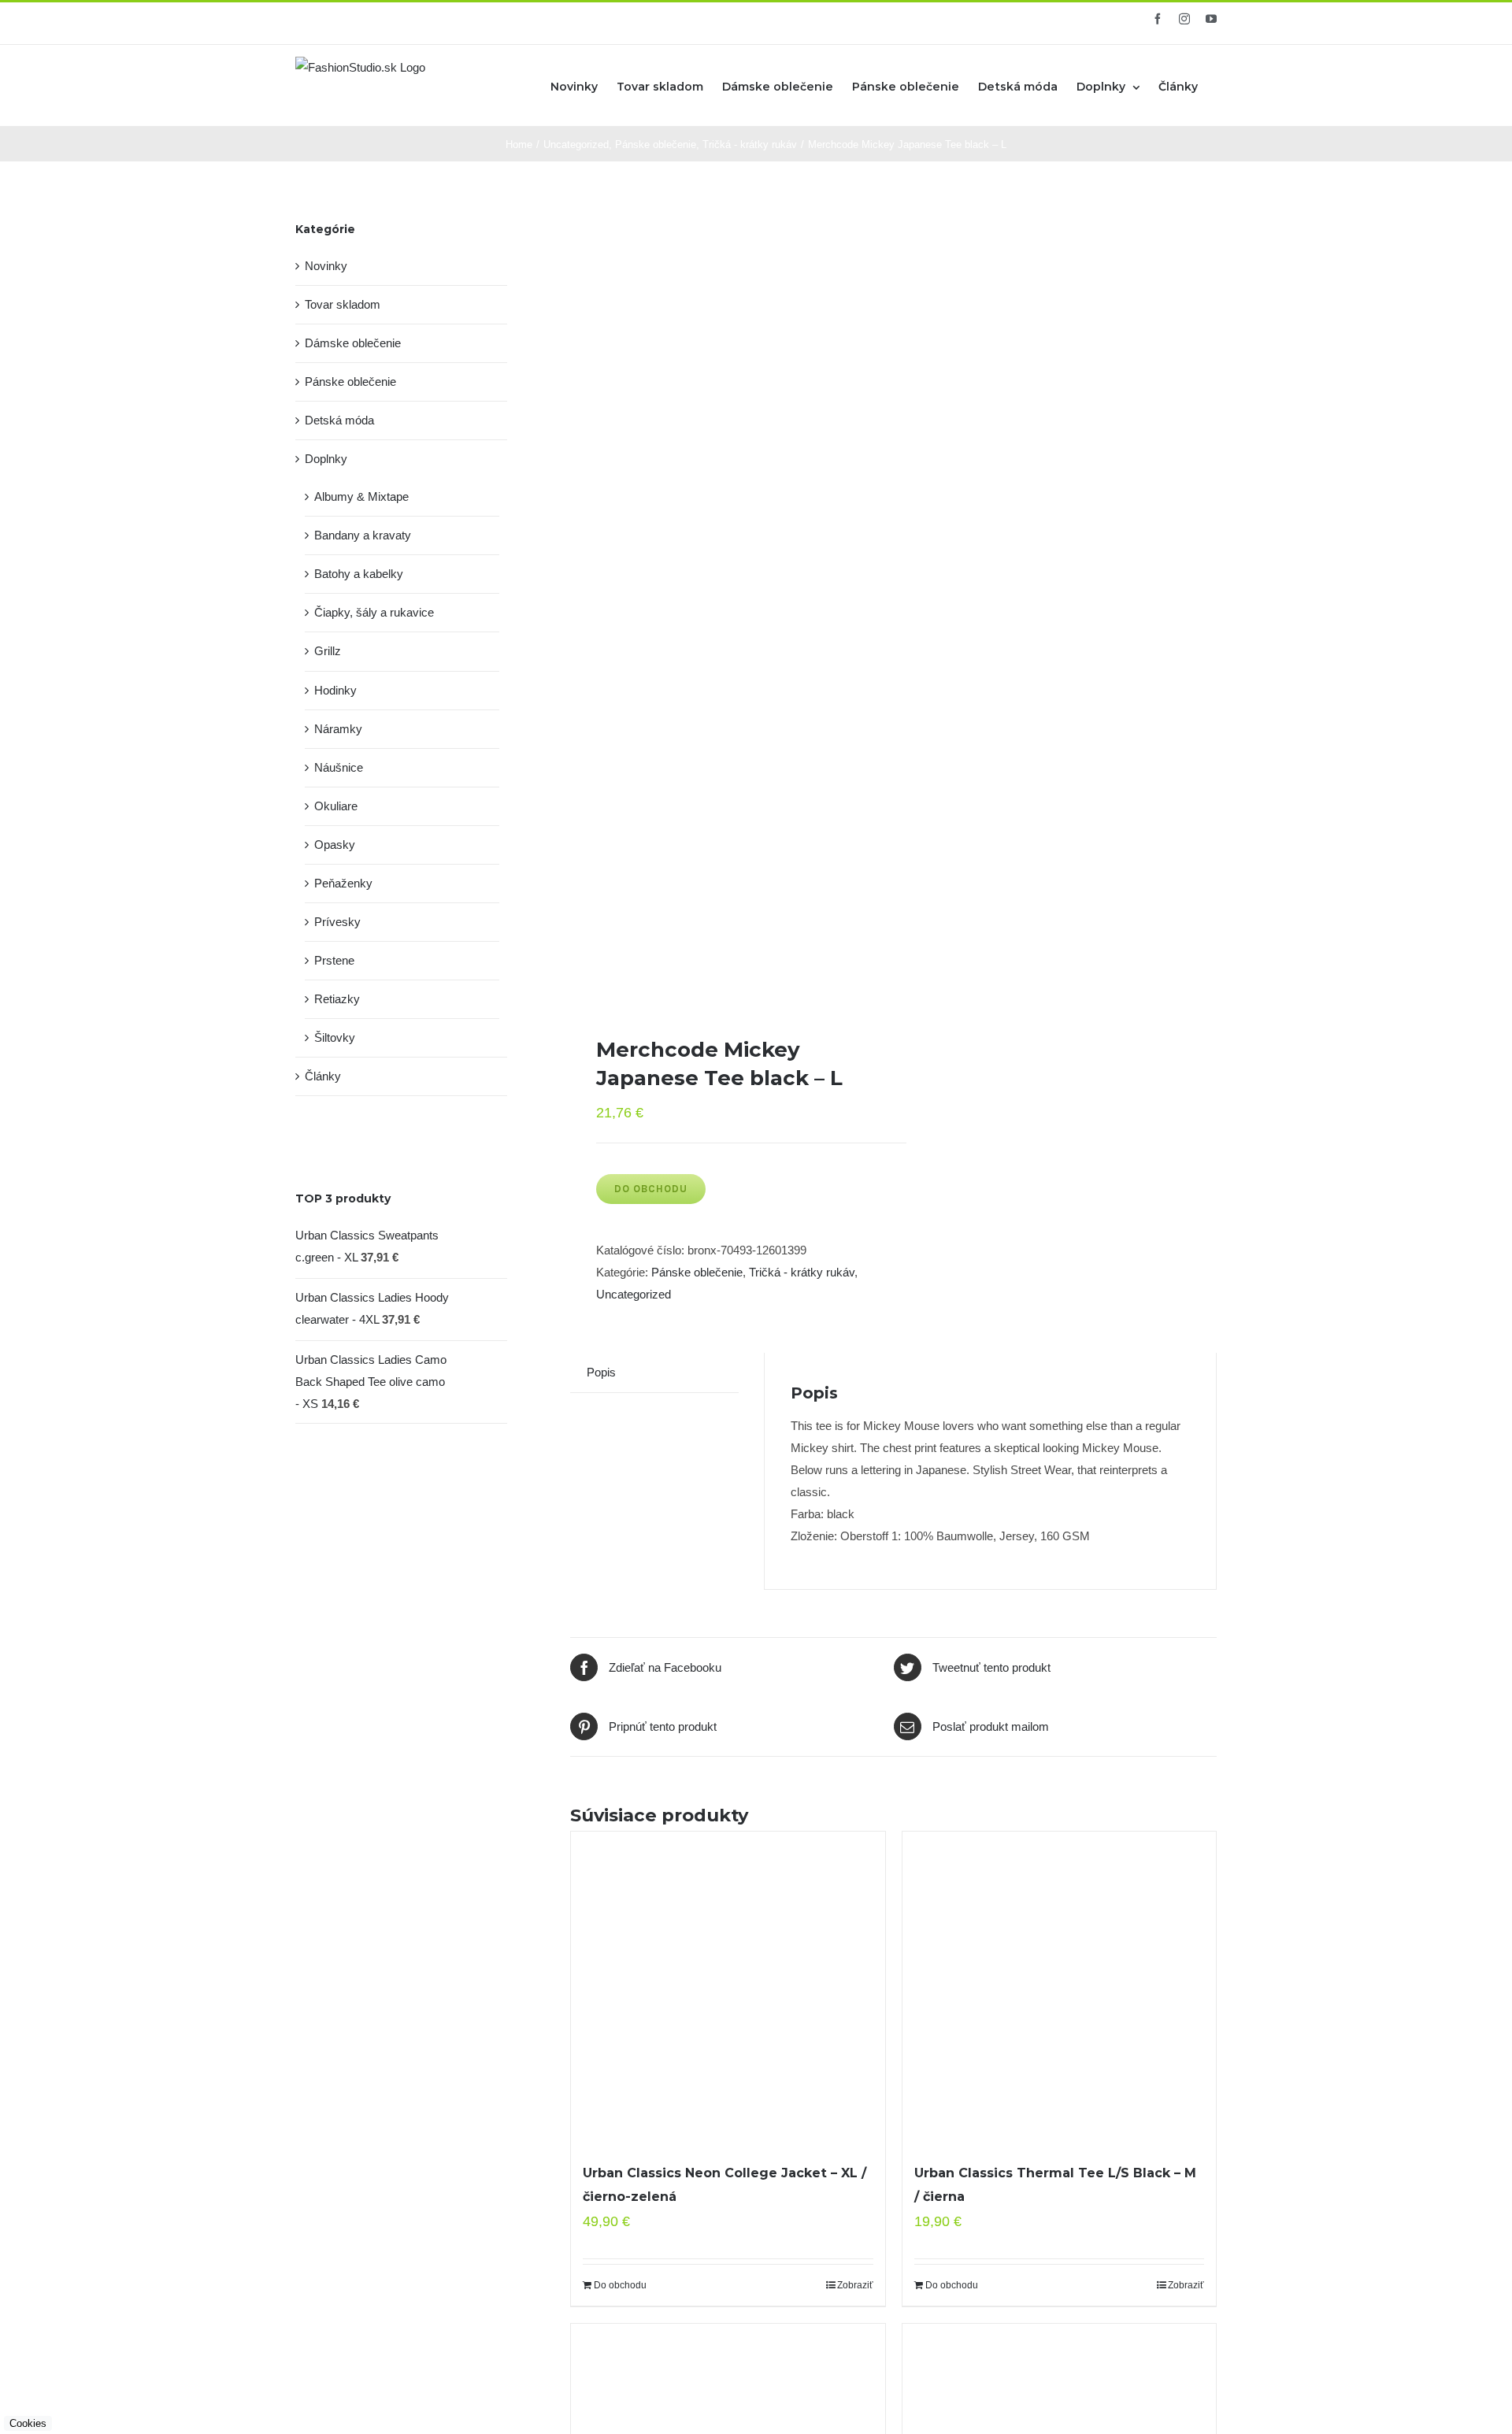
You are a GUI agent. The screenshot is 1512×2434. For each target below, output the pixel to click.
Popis (601, 1372)
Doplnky (326, 459)
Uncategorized (634, 1294)
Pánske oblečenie (697, 1272)
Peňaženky (343, 883)
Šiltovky (335, 1037)
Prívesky (337, 922)
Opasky (335, 845)
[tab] (601, 1373)
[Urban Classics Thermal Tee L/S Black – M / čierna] (1059, 1988)
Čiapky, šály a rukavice (374, 612)
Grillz (328, 651)
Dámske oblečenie (353, 343)
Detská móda (339, 420)
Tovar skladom (343, 304)
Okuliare (336, 806)
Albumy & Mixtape (361, 496)
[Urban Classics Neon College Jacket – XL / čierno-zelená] (728, 1988)
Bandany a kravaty (363, 535)
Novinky (326, 266)
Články (323, 1076)
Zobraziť (855, 2285)
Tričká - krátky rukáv (802, 1272)
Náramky (338, 729)
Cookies (28, 2423)
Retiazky (337, 999)
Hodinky (335, 690)
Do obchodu (651, 1189)
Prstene (334, 960)
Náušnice (339, 767)
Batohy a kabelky (359, 574)
